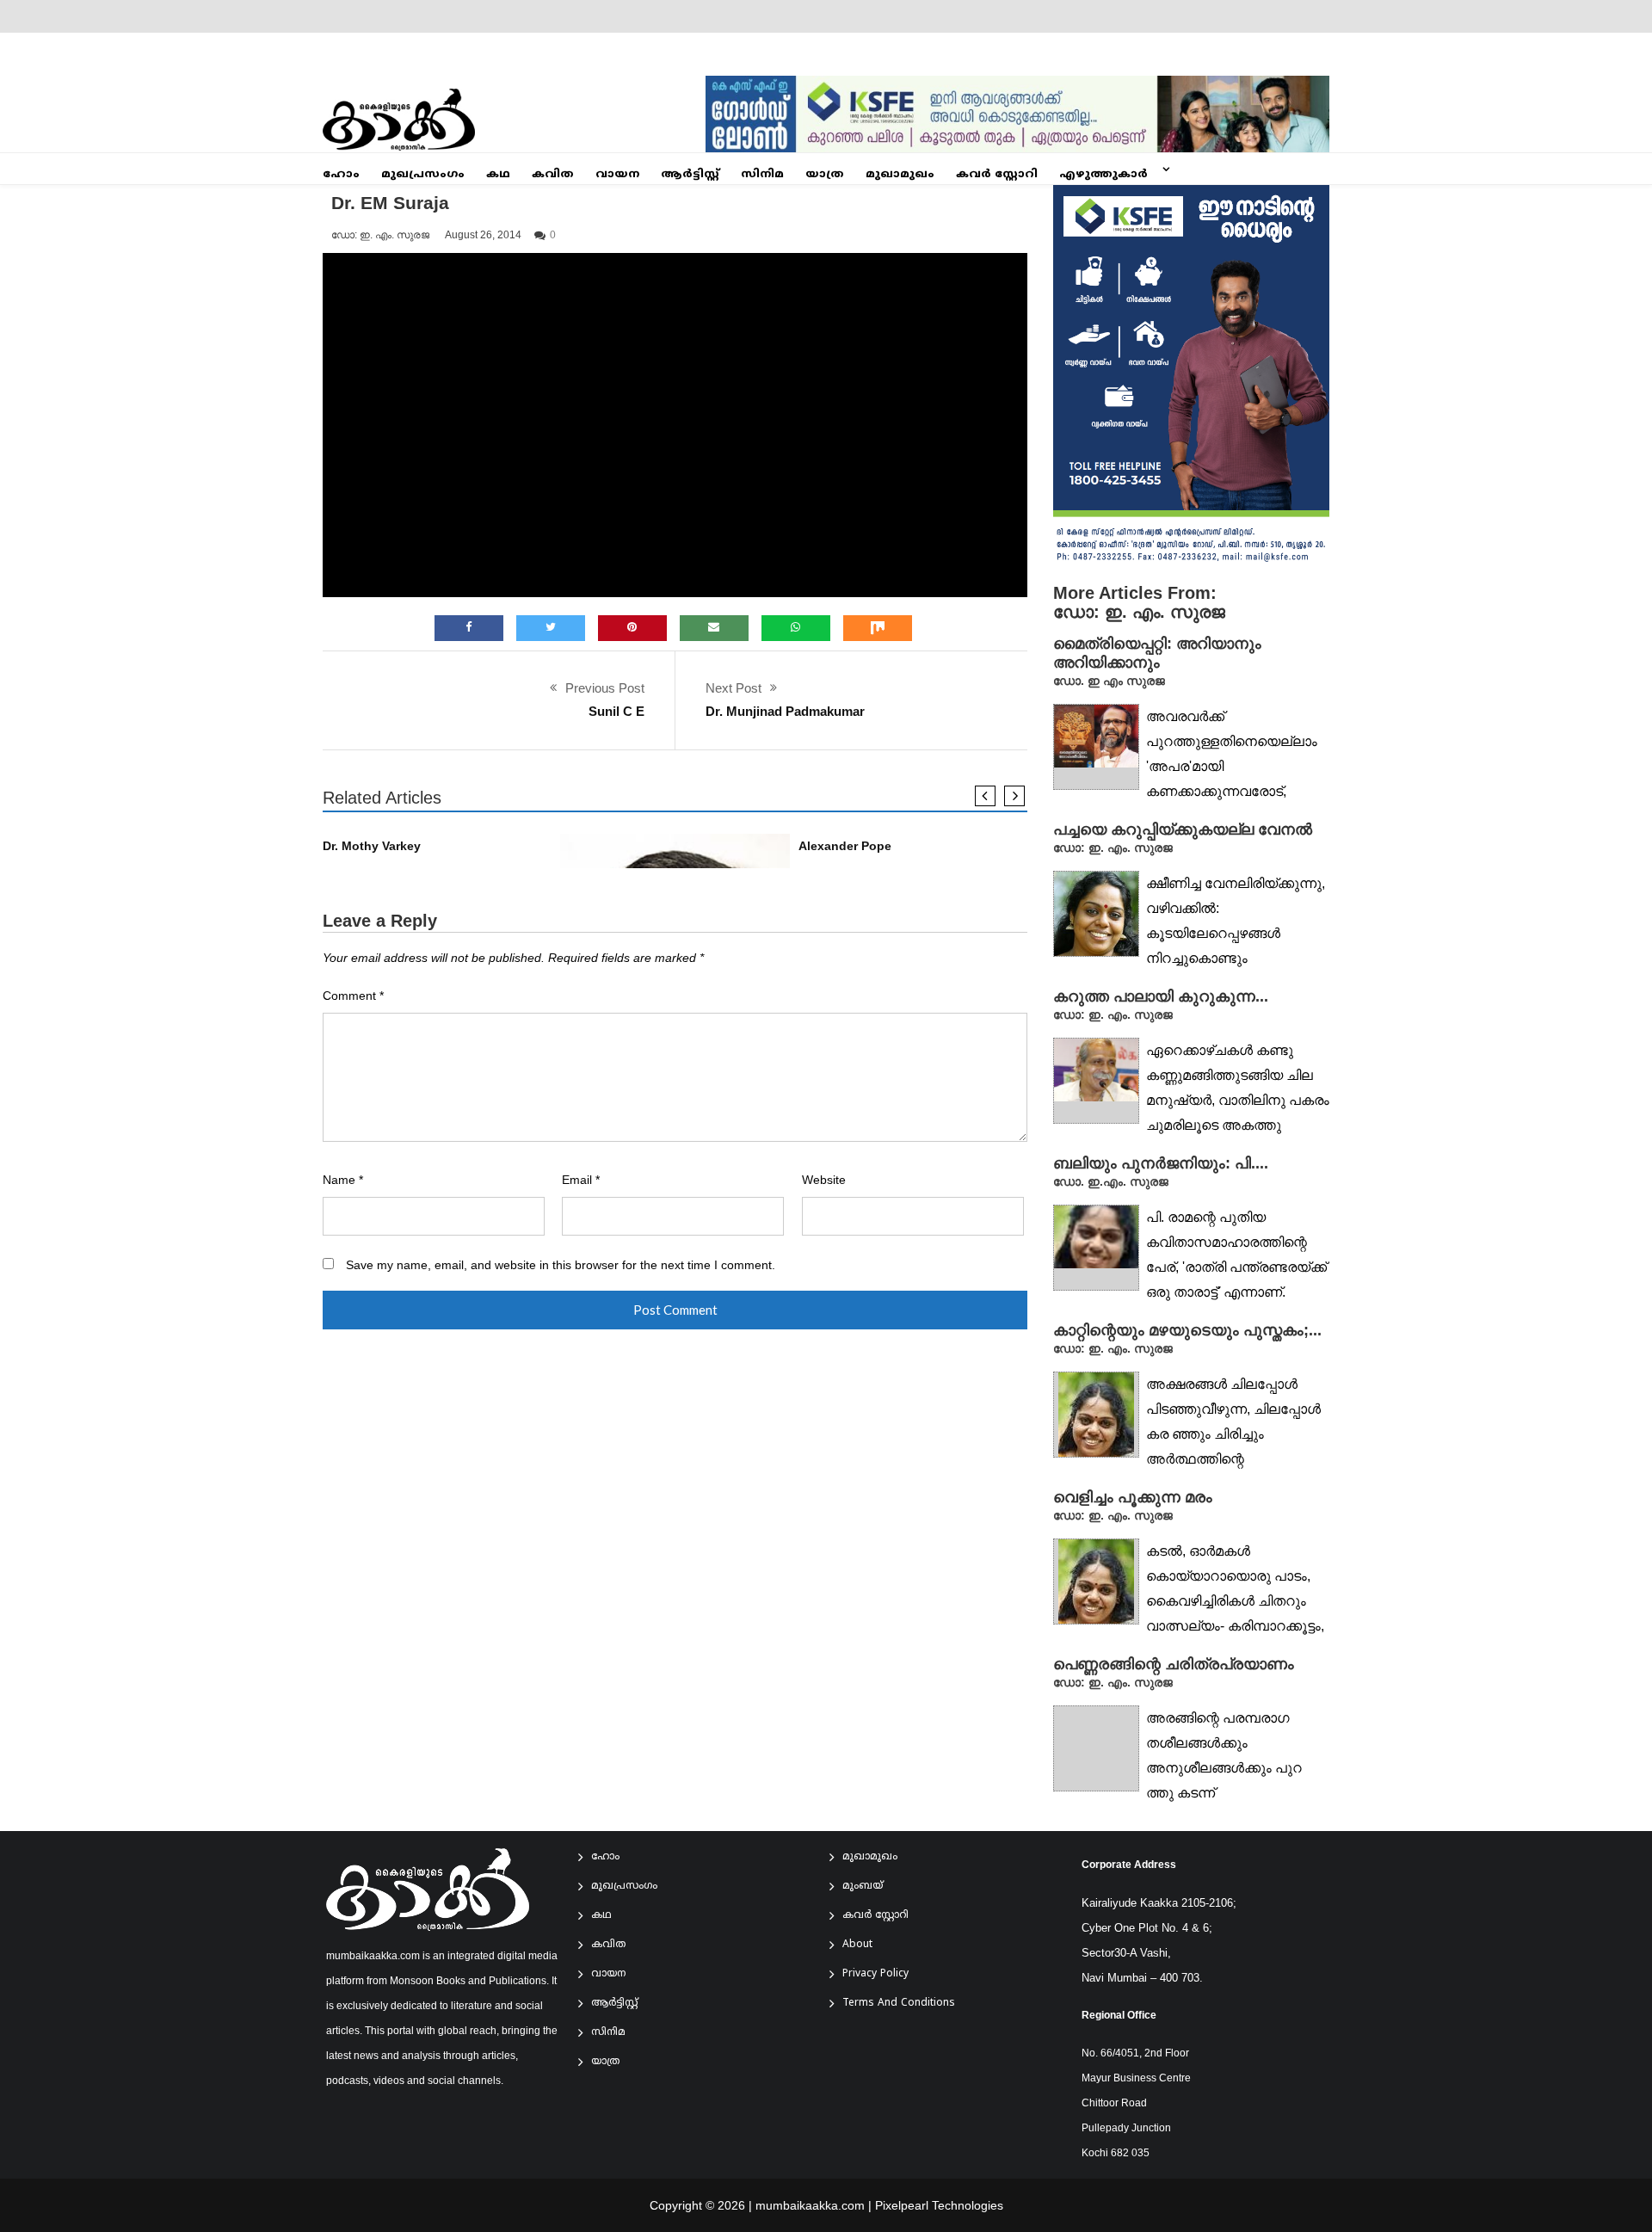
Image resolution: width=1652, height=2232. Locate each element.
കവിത (553, 175)
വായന (617, 175)
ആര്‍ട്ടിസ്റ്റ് (690, 175)
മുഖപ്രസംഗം (423, 175)
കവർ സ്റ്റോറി (997, 175)
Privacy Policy (875, 1974)
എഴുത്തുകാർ (1103, 175)
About (857, 1945)
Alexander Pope (845, 846)
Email (581, 1180)
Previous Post (605, 688)
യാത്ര (825, 175)
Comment (353, 996)
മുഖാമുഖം (900, 175)
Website (824, 1180)
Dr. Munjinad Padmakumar (785, 711)
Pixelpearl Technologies (939, 2205)
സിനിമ (762, 175)
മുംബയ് (863, 1887)
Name (343, 1180)
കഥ (498, 175)
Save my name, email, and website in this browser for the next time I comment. (561, 1265)
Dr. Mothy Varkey (372, 846)
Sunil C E (616, 711)
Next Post (734, 688)
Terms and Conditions (899, 2004)
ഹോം (341, 175)
